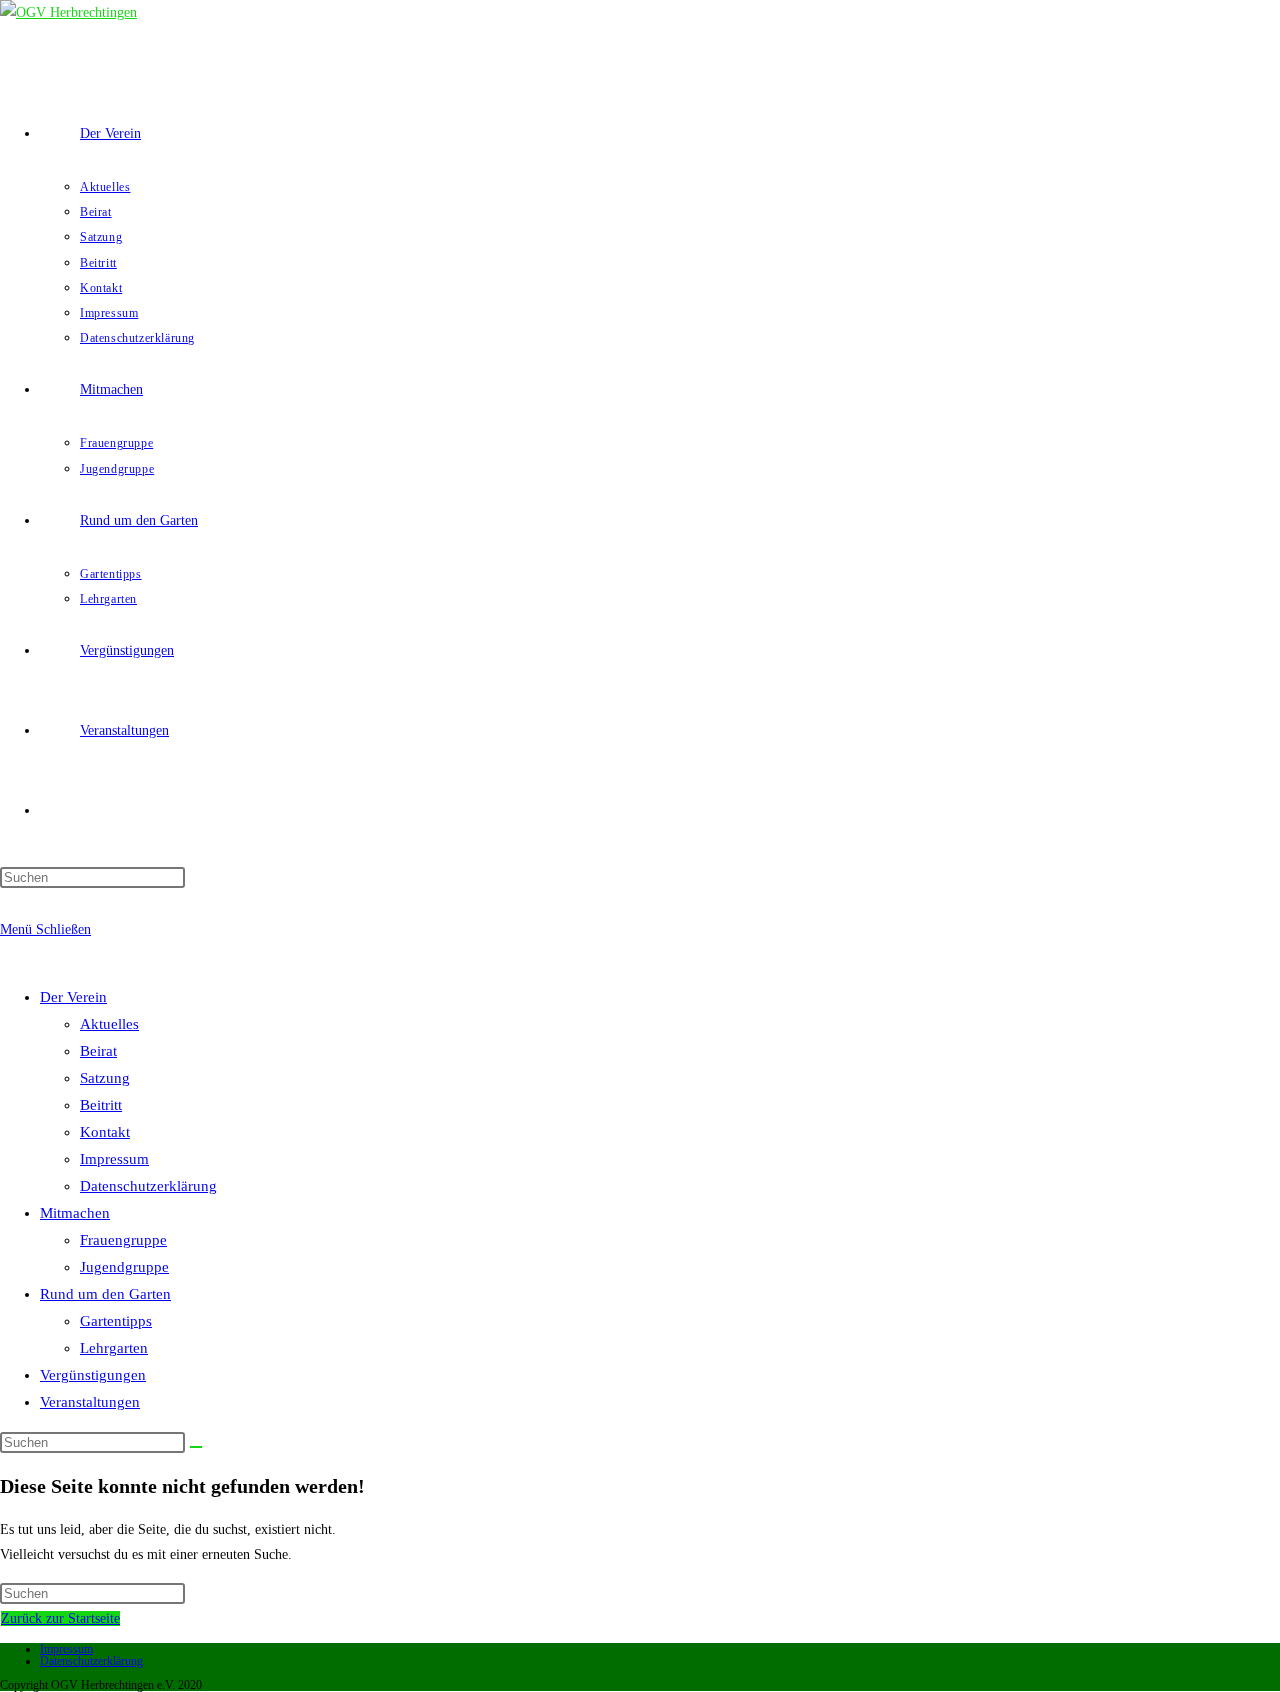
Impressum (114, 1159)
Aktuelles (109, 1024)
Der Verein (73, 997)
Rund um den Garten (105, 1294)
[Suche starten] (196, 1447)
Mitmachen (75, 1213)
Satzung (105, 1078)
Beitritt (101, 1105)
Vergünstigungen (93, 1375)
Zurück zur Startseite (60, 1618)
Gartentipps (116, 1321)
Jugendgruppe (124, 1267)
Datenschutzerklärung (148, 1186)
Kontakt (105, 1132)
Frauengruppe (123, 1240)
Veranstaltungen (90, 1402)
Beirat (98, 1051)
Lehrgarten (114, 1348)
